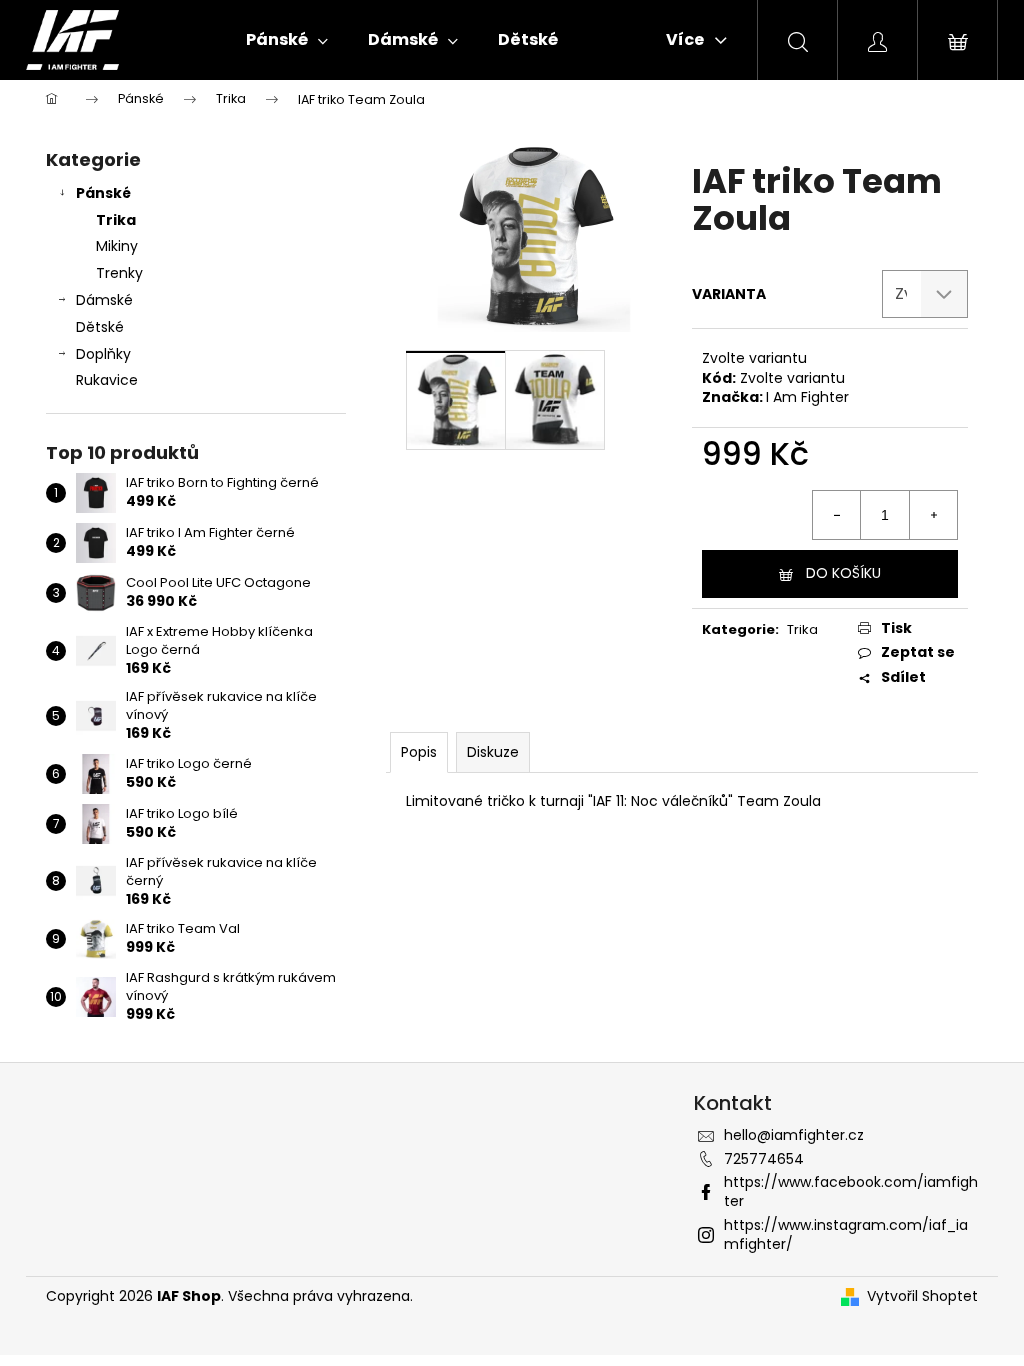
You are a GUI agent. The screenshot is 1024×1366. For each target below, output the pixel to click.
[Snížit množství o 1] (837, 515)
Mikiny (117, 246)
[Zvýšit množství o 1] (933, 515)
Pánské (103, 193)
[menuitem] (287, 40)
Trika (116, 220)
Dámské (104, 300)
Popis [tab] (419, 752)
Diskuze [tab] (493, 752)
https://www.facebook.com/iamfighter (851, 1191)
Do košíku (843, 573)
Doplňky (103, 354)
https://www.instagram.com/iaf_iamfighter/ (846, 1234)
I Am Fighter (807, 397)
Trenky (119, 273)
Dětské (100, 327)
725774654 (764, 1159)
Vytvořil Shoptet (922, 1296)
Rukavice (107, 380)
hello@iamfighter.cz (794, 1135)
